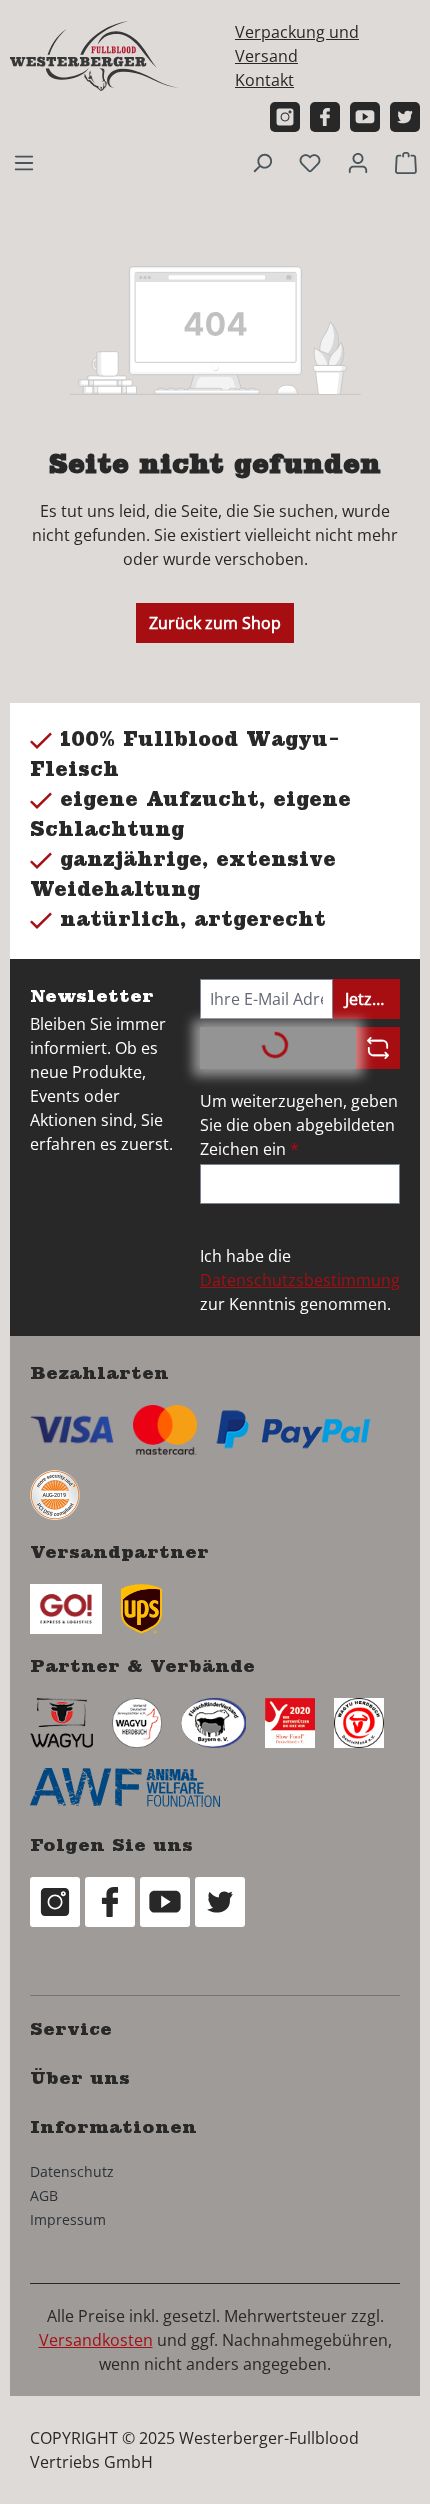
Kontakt (264, 80)
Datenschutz (72, 2171)
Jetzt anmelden (372, 999)
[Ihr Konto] (358, 162)
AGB (44, 2195)
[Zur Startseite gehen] (95, 55)
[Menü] (24, 162)
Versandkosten (96, 2340)
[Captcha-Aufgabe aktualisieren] (378, 1048)
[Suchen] (262, 162)
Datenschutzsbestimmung (300, 1280)
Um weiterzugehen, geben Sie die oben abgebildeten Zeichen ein (299, 1125)
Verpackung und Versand (297, 44)
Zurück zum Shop (215, 623)
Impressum (68, 2219)
